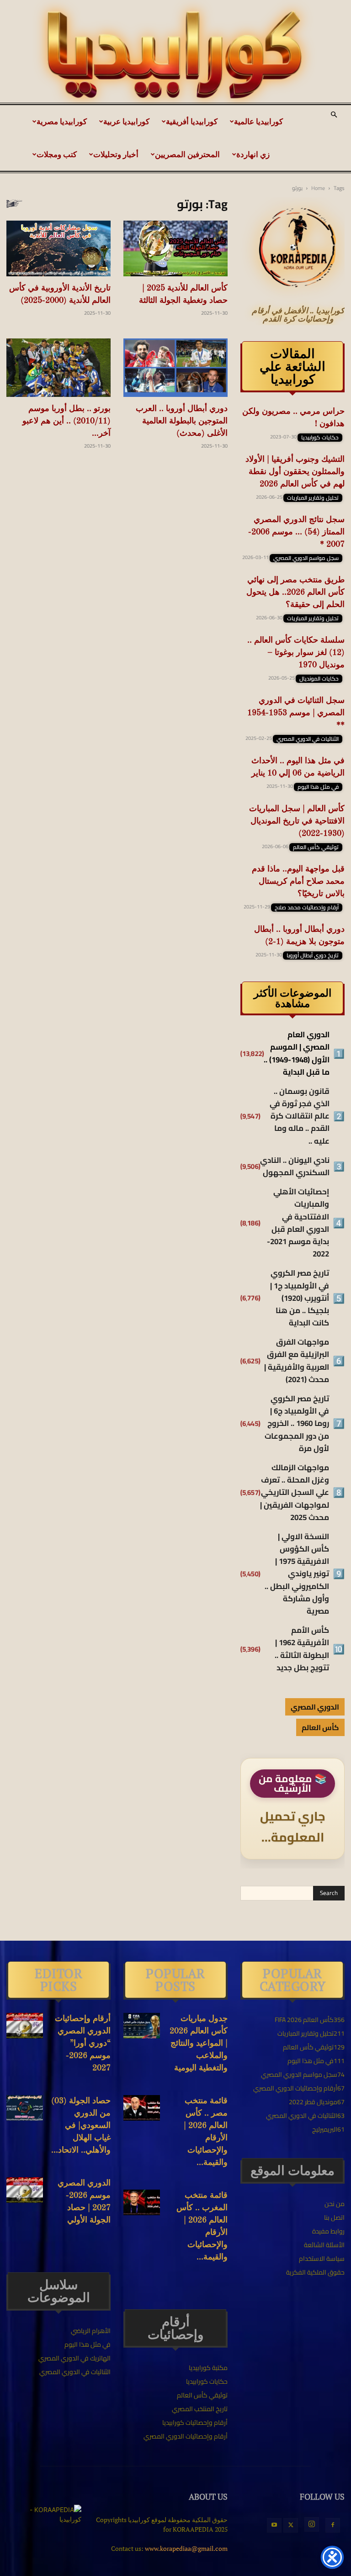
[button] (334, 115)
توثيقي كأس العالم (316, 847)
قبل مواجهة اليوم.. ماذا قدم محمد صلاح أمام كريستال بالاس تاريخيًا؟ (298, 882)
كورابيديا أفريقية (192, 121)
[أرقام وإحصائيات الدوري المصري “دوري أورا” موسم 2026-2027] (25, 2026)
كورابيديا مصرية (62, 121)
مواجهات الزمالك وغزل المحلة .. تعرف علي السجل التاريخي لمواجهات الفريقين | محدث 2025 (295, 1493)
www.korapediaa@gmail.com (186, 2548)
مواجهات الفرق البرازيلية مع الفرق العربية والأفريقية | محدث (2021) (297, 1361)
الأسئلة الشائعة (324, 2245)
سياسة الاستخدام (322, 2259)
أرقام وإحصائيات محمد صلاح (307, 908)
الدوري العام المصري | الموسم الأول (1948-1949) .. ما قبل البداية (297, 1053)
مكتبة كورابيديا (208, 2368)
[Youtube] (274, 2525)
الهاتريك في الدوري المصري (74, 2358)
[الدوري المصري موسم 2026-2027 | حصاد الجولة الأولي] (25, 2190)
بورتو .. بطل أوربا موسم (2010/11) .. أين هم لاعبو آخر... (66, 421)
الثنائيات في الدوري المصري (308, 739)
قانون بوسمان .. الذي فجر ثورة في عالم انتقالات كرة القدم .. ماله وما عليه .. (300, 1116)
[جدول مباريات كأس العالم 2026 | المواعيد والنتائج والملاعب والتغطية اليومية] (142, 2026)
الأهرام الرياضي (91, 2331)
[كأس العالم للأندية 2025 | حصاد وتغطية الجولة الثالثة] (175, 248)
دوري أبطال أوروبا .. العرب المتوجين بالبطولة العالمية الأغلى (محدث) (182, 421)
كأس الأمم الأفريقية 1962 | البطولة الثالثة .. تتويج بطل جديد (302, 1649)
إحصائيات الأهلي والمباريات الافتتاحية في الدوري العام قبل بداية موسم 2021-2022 (298, 1223)
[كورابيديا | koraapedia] (175, 55)
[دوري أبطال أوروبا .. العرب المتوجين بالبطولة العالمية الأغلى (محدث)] (175, 368)
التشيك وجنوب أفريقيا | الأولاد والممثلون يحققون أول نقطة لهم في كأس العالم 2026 (295, 472)
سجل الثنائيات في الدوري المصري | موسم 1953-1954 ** (296, 713)
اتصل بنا (334, 2217)
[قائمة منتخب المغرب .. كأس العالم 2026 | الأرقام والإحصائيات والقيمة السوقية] (142, 2202)
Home (318, 188)
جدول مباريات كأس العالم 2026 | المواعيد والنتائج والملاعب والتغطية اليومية (199, 2043)
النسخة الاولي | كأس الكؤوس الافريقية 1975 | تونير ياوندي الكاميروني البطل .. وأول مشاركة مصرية (297, 1574)
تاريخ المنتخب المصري (200, 2409)
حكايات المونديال (319, 679)
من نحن (335, 2204)
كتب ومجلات (57, 154)
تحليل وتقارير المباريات (313, 498)
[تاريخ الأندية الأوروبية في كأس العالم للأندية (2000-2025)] (58, 248)
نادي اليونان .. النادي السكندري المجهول (295, 1167)
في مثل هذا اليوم (318, 787)
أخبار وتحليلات (116, 154)
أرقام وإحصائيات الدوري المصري (186, 2436)
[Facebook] (333, 2525)
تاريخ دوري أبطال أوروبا (313, 955)
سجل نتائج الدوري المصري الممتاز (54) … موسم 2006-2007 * (296, 532)
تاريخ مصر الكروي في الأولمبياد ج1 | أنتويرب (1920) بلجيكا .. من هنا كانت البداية (300, 1298)
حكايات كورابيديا (320, 438)
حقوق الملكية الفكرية (315, 2272)
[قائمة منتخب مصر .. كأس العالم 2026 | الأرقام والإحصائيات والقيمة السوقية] (142, 2108)
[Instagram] (312, 2524)
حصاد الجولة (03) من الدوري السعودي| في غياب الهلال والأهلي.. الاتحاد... (81, 2126)
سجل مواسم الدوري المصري (306, 558)
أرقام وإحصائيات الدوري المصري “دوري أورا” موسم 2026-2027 (83, 2043)
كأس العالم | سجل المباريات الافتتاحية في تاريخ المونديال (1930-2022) (297, 821)
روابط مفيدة (328, 2231)
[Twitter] (291, 2525)
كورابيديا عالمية (258, 121)
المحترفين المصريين (187, 154)
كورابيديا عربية (126, 121)
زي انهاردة (253, 154)
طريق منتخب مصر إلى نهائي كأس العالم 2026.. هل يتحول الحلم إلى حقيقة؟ (295, 592)
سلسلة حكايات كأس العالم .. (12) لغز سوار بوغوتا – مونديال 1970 (296, 653)
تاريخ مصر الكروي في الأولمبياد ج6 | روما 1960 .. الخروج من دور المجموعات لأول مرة (297, 1424)
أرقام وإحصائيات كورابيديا (195, 2423)
